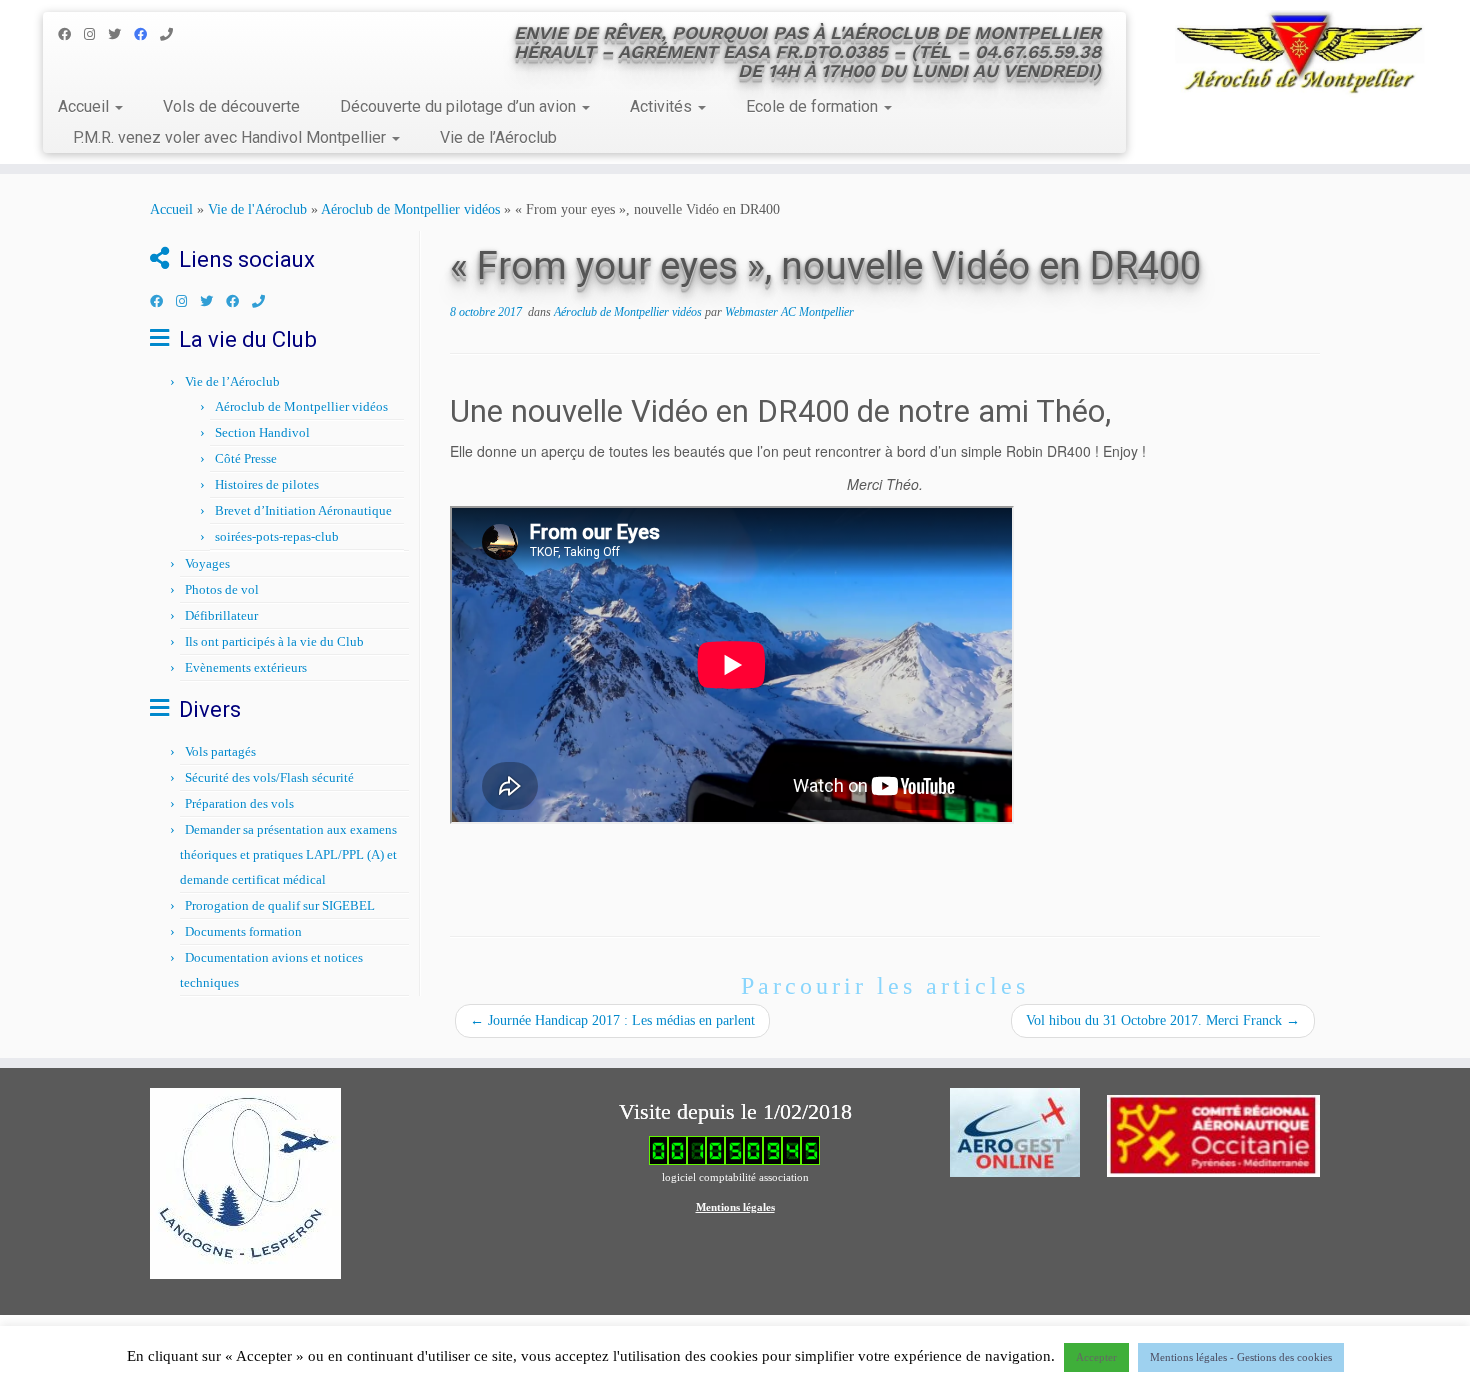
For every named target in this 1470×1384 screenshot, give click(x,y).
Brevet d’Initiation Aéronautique (303, 510)
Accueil (85, 106)
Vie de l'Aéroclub (257, 209)
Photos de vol (222, 589)
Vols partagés (220, 751)
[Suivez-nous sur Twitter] (121, 34)
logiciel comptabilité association (735, 1177)
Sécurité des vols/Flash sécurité (269, 777)
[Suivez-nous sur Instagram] (96, 34)
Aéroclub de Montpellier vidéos (410, 209)
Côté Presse (246, 458)
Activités (663, 106)
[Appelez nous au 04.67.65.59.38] (173, 34)
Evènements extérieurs (246, 667)
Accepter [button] (1096, 1357)
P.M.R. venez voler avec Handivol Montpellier (231, 137)
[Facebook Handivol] (147, 34)
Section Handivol (262, 432)
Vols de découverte (231, 106)
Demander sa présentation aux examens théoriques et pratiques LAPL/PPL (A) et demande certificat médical (288, 854)
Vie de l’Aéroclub (498, 137)
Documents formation (243, 931)
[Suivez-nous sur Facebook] (71, 34)
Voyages (207, 563)
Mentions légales (735, 1207)
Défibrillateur (221, 615)
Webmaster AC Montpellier (789, 312)
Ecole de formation (814, 106)
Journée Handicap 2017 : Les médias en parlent (612, 1020)
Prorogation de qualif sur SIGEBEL (280, 905)
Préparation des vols (239, 803)
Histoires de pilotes (267, 484)
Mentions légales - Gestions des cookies (1241, 1357)
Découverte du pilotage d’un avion (460, 106)
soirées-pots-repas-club (277, 536)
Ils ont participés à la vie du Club (274, 641)
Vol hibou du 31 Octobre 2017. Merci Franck (1163, 1020)
